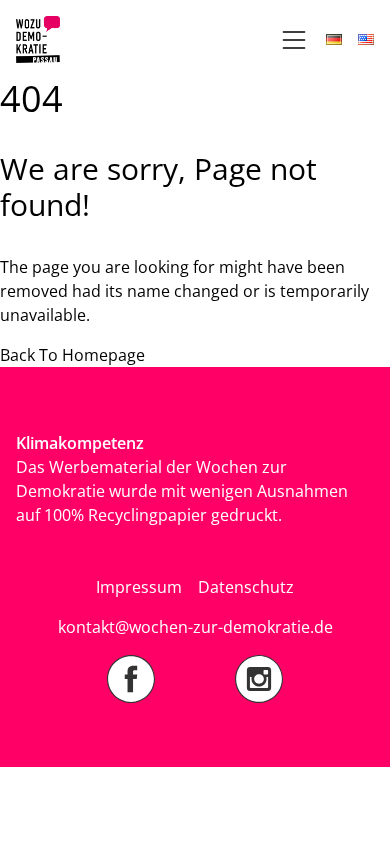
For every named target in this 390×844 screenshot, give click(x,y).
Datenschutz (246, 587)
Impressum (139, 587)
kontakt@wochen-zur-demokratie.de (195, 627)
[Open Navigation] (294, 40)
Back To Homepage (72, 355)
